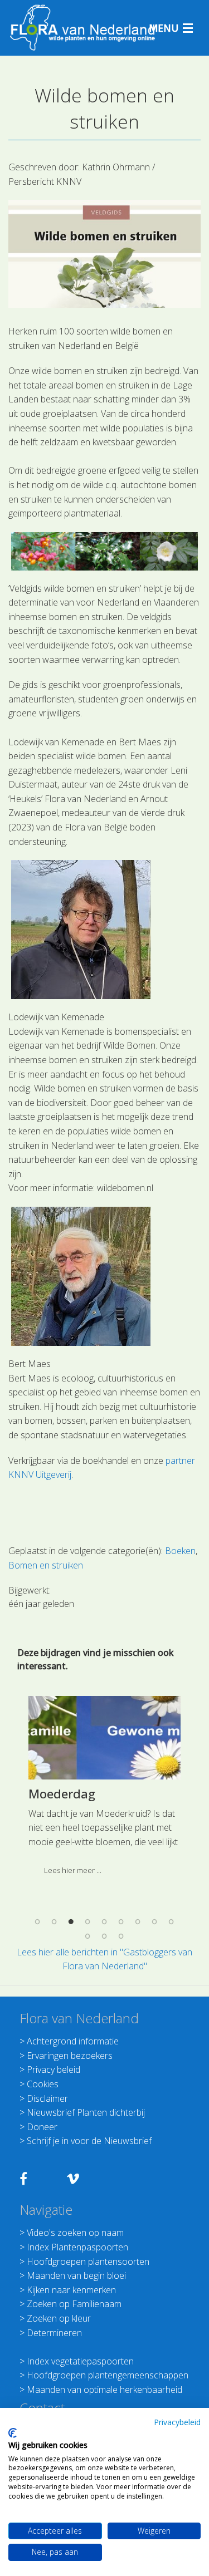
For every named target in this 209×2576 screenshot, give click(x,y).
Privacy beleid (54, 2069)
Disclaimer (47, 2098)
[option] (104, 1790)
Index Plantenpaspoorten (77, 2247)
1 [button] (38, 1922)
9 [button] (172, 1922)
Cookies (43, 2084)
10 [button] (88, 1936)
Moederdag (62, 1793)
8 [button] (155, 1922)
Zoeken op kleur (59, 2318)
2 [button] (55, 1922)
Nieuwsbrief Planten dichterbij (86, 2112)
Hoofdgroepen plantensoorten (88, 2262)
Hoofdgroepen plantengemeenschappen (108, 2375)
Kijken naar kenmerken (71, 2290)
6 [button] (121, 1922)
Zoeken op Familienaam (74, 2304)
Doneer (42, 2127)
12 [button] (121, 1936)
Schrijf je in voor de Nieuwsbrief (89, 2141)
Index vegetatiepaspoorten (80, 2361)
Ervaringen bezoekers (70, 2056)
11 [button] (105, 1936)
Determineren (54, 2333)
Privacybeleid (177, 2422)
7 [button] (138, 1922)
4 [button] (88, 1922)
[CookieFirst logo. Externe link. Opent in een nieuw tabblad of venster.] (13, 2433)
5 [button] (105, 1922)
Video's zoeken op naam (75, 2233)
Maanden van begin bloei (76, 2275)
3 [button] (71, 1922)
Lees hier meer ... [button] (73, 1870)
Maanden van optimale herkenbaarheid (104, 2390)
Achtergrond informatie (73, 2041)
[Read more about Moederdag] (104, 1738)
